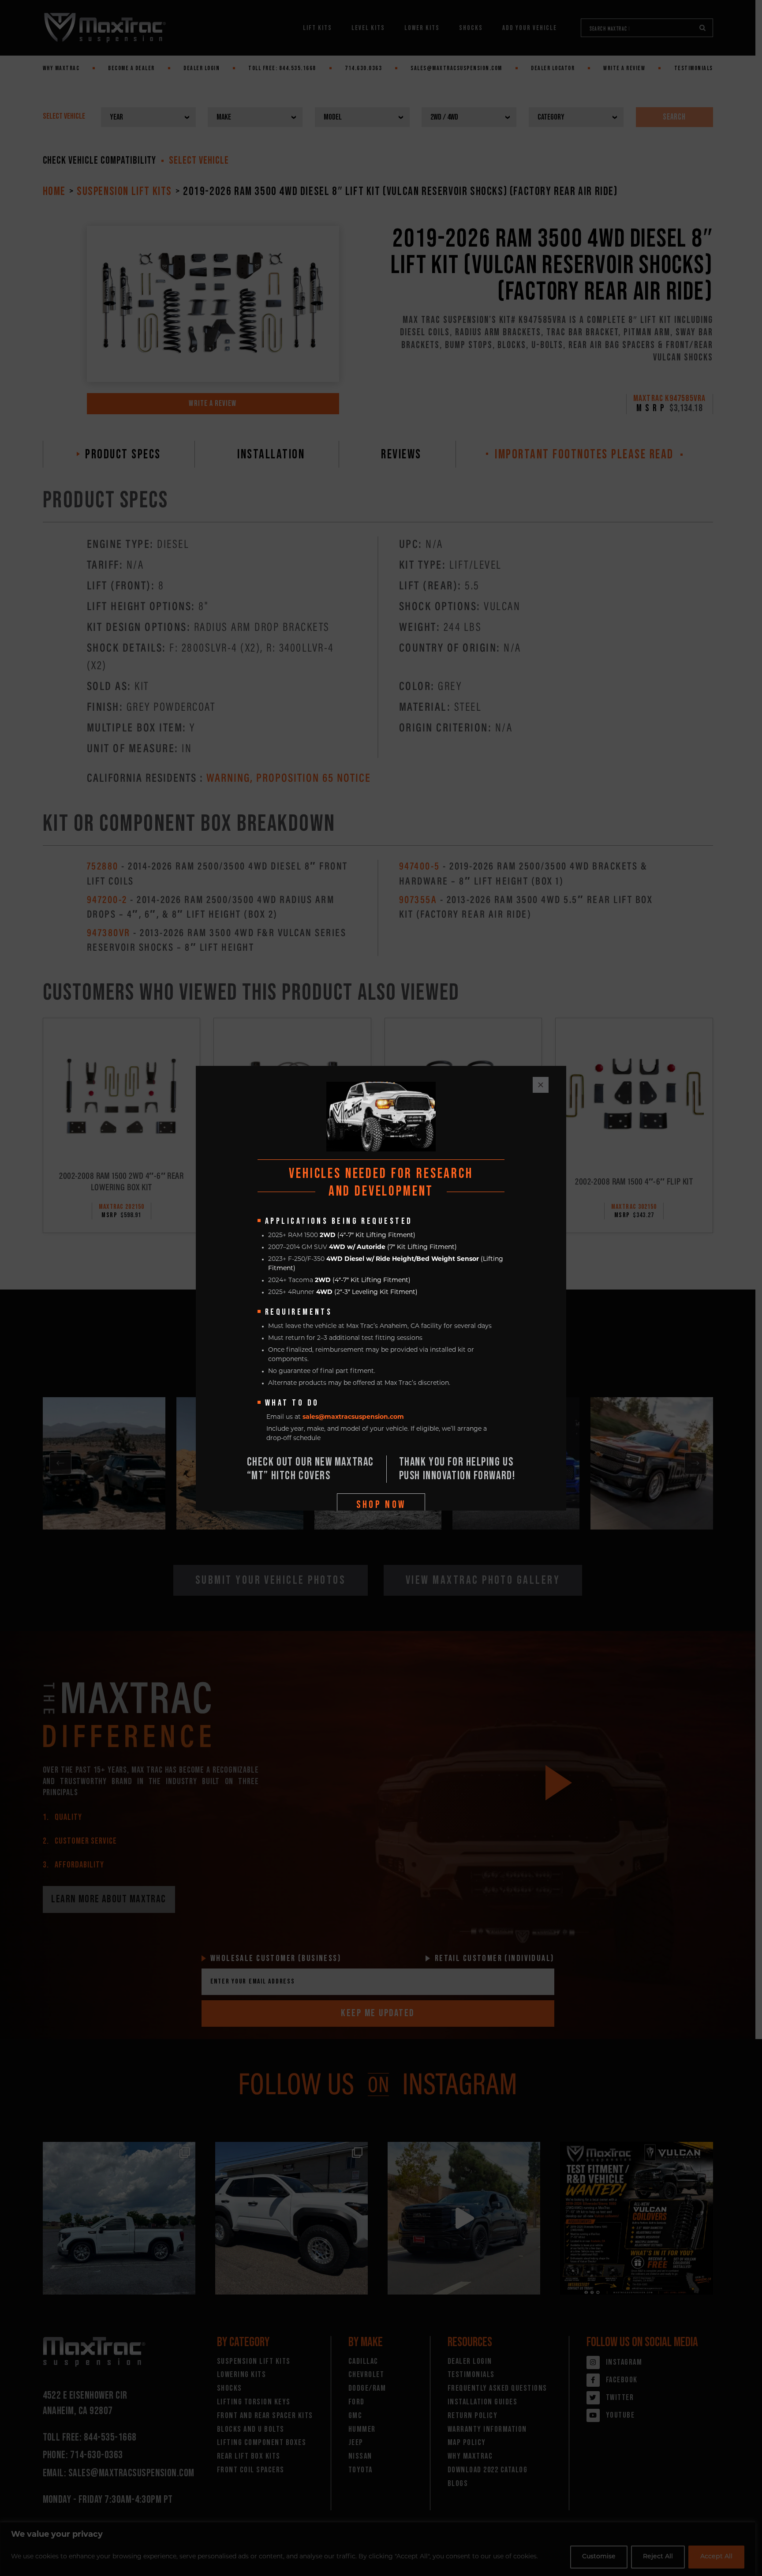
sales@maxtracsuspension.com (353, 1417)
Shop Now (381, 1505)
